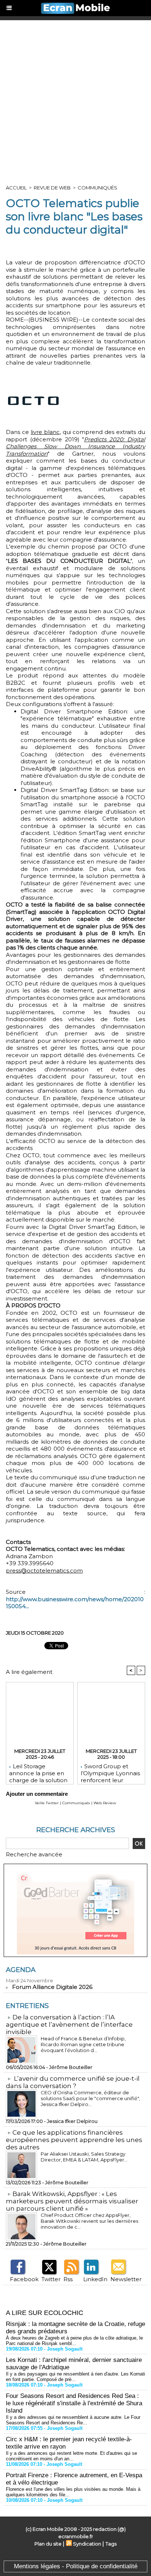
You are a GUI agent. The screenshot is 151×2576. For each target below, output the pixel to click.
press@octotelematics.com (44, 1571)
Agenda (21, 1970)
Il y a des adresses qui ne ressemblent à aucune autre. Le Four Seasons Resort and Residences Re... (73, 2420)
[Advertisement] (75, 100)
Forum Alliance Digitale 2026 (52, 1987)
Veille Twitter (47, 1803)
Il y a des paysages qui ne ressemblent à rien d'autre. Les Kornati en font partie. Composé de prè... (75, 2377)
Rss (68, 2279)
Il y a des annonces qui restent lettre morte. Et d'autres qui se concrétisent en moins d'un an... (71, 2456)
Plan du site (48, 2544)
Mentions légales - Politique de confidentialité (76, 2566)
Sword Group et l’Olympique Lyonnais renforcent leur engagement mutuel (110, 1772)
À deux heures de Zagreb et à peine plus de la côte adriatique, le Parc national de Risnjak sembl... (74, 2341)
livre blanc (45, 432)
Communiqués (97, 188)
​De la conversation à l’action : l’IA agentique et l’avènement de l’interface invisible (69, 2025)
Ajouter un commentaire (37, 1794)
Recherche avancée (34, 1854)
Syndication (87, 2544)
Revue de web (52, 188)
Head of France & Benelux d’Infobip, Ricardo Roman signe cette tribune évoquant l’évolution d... (83, 2044)
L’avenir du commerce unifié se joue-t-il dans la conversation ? (73, 2082)
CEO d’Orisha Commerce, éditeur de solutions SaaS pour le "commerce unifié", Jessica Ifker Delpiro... (90, 2098)
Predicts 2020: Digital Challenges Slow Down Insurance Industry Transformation (75, 446)
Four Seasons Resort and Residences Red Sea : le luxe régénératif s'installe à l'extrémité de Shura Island (74, 2403)
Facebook (24, 2279)
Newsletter (126, 2279)
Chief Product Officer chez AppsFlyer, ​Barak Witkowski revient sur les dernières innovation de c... (89, 2221)
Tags (111, 2544)
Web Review (105, 1803)
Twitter (51, 2279)
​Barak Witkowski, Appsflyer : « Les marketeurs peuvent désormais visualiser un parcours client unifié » (72, 2201)
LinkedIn (95, 2279)
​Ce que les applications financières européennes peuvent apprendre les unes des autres (74, 2140)
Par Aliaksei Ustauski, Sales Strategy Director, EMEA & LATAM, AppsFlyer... (84, 2157)
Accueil (16, 188)
